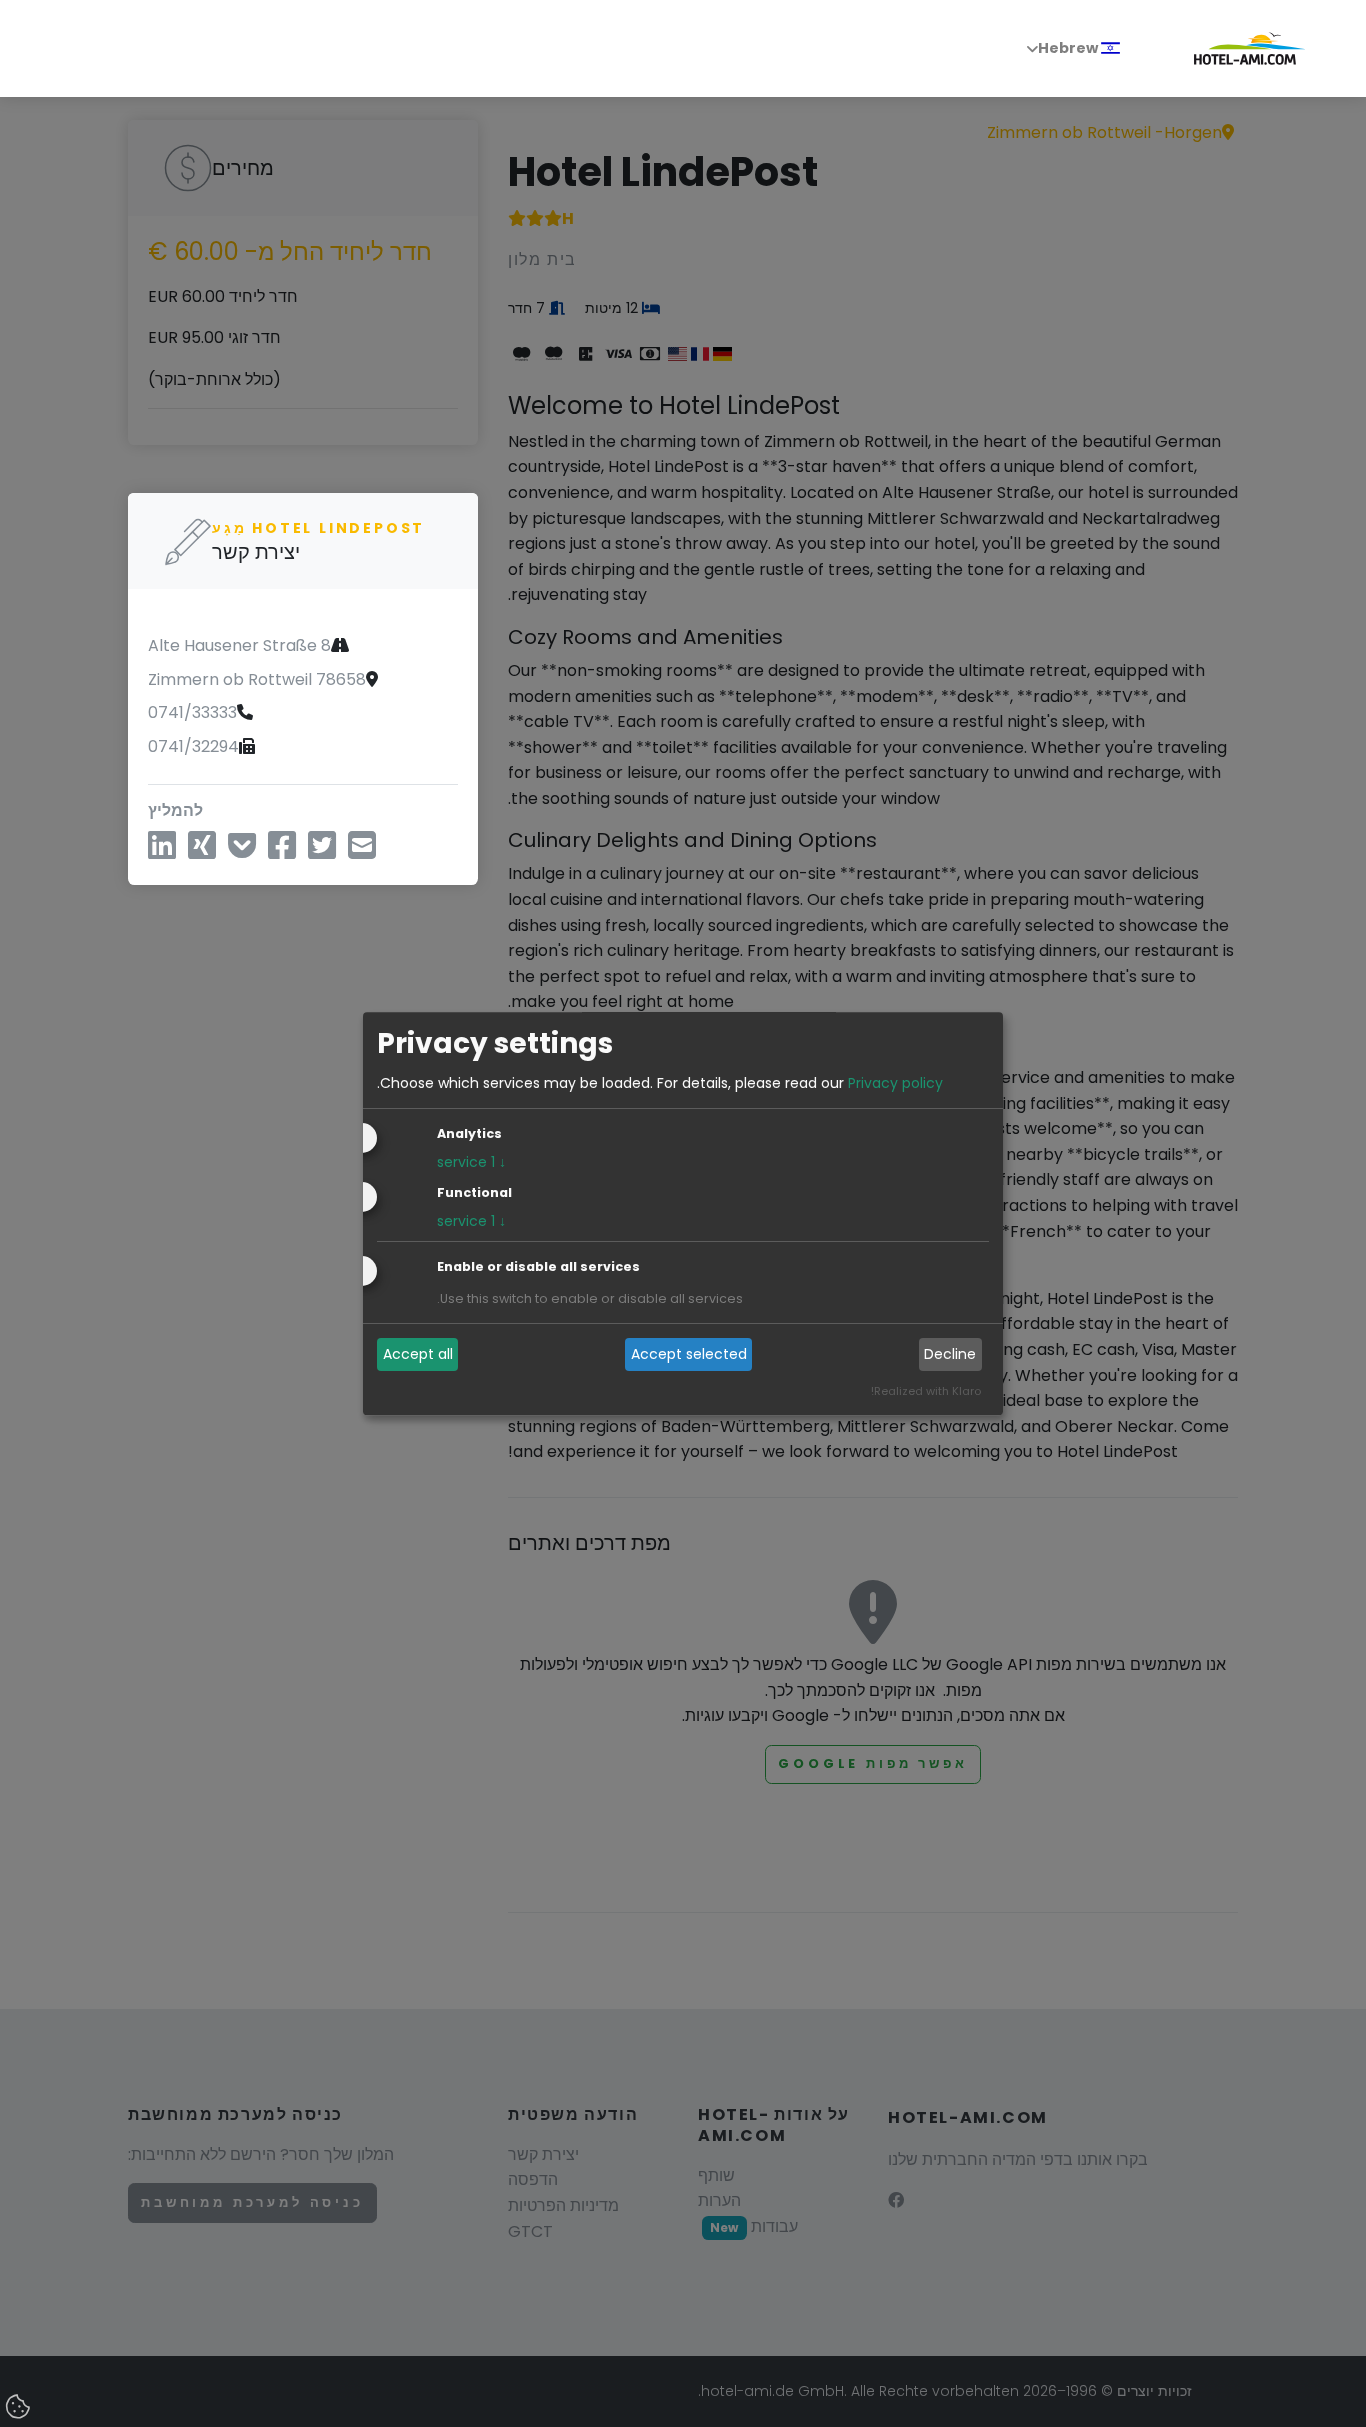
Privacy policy (895, 1083)
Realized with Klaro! (926, 1391)
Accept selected (689, 1355)
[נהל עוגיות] (20, 2408)
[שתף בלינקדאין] (162, 852)
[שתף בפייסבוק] (282, 852)
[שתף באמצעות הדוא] (362, 852)
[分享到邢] (202, 852)
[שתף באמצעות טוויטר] (322, 852)
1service (471, 1162)
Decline (950, 1355)
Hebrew (1069, 48)
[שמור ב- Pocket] (242, 852)
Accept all (418, 1355)
